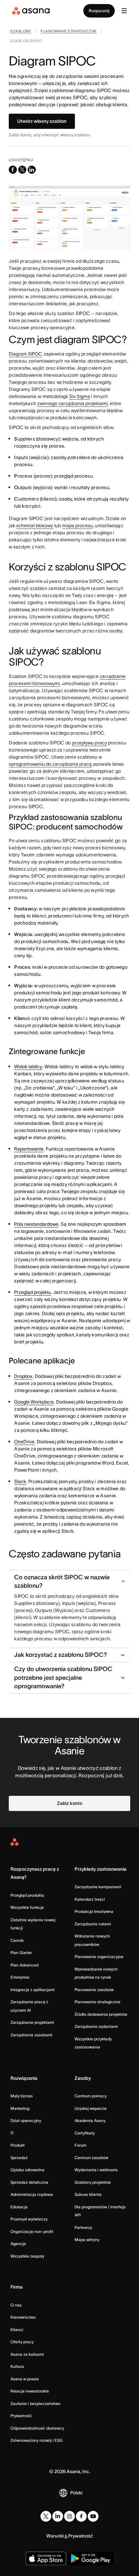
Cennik (17, 1940)
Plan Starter (21, 1952)
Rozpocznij (99, 11)
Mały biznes (22, 2096)
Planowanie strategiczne (98, 2002)
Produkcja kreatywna (94, 1911)
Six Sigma (80, 396)
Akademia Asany (90, 2120)
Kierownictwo (23, 2317)
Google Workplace (34, 1402)
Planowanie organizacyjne (99, 1957)
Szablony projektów (93, 2182)
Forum (80, 2145)
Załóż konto (70, 1803)
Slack (20, 1481)
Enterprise (20, 1977)
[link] (21, 32)
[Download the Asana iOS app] (46, 2558)
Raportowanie (29, 1149)
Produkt (18, 2145)
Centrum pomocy (91, 2096)
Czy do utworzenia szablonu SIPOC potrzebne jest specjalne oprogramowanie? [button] (63, 1677)
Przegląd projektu (33, 1292)
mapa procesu (77, 526)
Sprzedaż (19, 2158)
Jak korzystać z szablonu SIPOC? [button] (61, 1655)
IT (12, 2133)
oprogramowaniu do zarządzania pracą (50, 764)
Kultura (17, 2366)
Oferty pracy (22, 2342)
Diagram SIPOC (25, 354)
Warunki (55, 2536)
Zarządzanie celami (93, 1924)
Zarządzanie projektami (32, 2022)
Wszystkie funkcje (27, 1907)
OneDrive (24, 1442)
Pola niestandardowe (36, 1224)
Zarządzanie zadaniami (96, 2026)
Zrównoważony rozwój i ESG (36, 2440)
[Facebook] (81, 2516)
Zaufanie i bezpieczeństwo (35, 2403)
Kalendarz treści (90, 1899)
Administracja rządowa (32, 2194)
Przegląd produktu (27, 1895)
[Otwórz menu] (124, 11)
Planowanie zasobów (94, 1990)
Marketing (20, 2108)
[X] (46, 2516)
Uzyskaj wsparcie (91, 2108)
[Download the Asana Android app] (91, 2558)
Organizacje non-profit (32, 2231)
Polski (76, 2493)
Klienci (17, 2330)
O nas (16, 2305)
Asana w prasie (25, 2379)
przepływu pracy (90, 743)
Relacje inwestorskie (30, 2391)
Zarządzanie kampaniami (98, 1887)
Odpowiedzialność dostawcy (37, 2428)
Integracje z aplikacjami (33, 1990)
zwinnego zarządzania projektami (72, 403)
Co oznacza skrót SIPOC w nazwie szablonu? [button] (62, 1581)
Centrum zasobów (91, 2158)
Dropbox (23, 1376)
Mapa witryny (87, 2240)
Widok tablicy (28, 1067)
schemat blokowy (35, 526)
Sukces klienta (88, 2194)
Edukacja (19, 2207)
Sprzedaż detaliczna (29, 2182)
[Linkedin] (58, 2516)
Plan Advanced (24, 1965)
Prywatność (21, 2416)
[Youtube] (93, 2516)
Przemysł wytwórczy (29, 2219)
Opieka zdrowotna (27, 2170)
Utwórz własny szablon (42, 121)
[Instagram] (69, 2516)
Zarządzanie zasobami (31, 2035)
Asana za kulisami (27, 2354)
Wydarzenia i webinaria (96, 2170)
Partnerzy (83, 2227)
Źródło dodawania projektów (101, 2014)
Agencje (18, 2244)
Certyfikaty (85, 2133)
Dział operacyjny (26, 2120)
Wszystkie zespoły (27, 2256)
